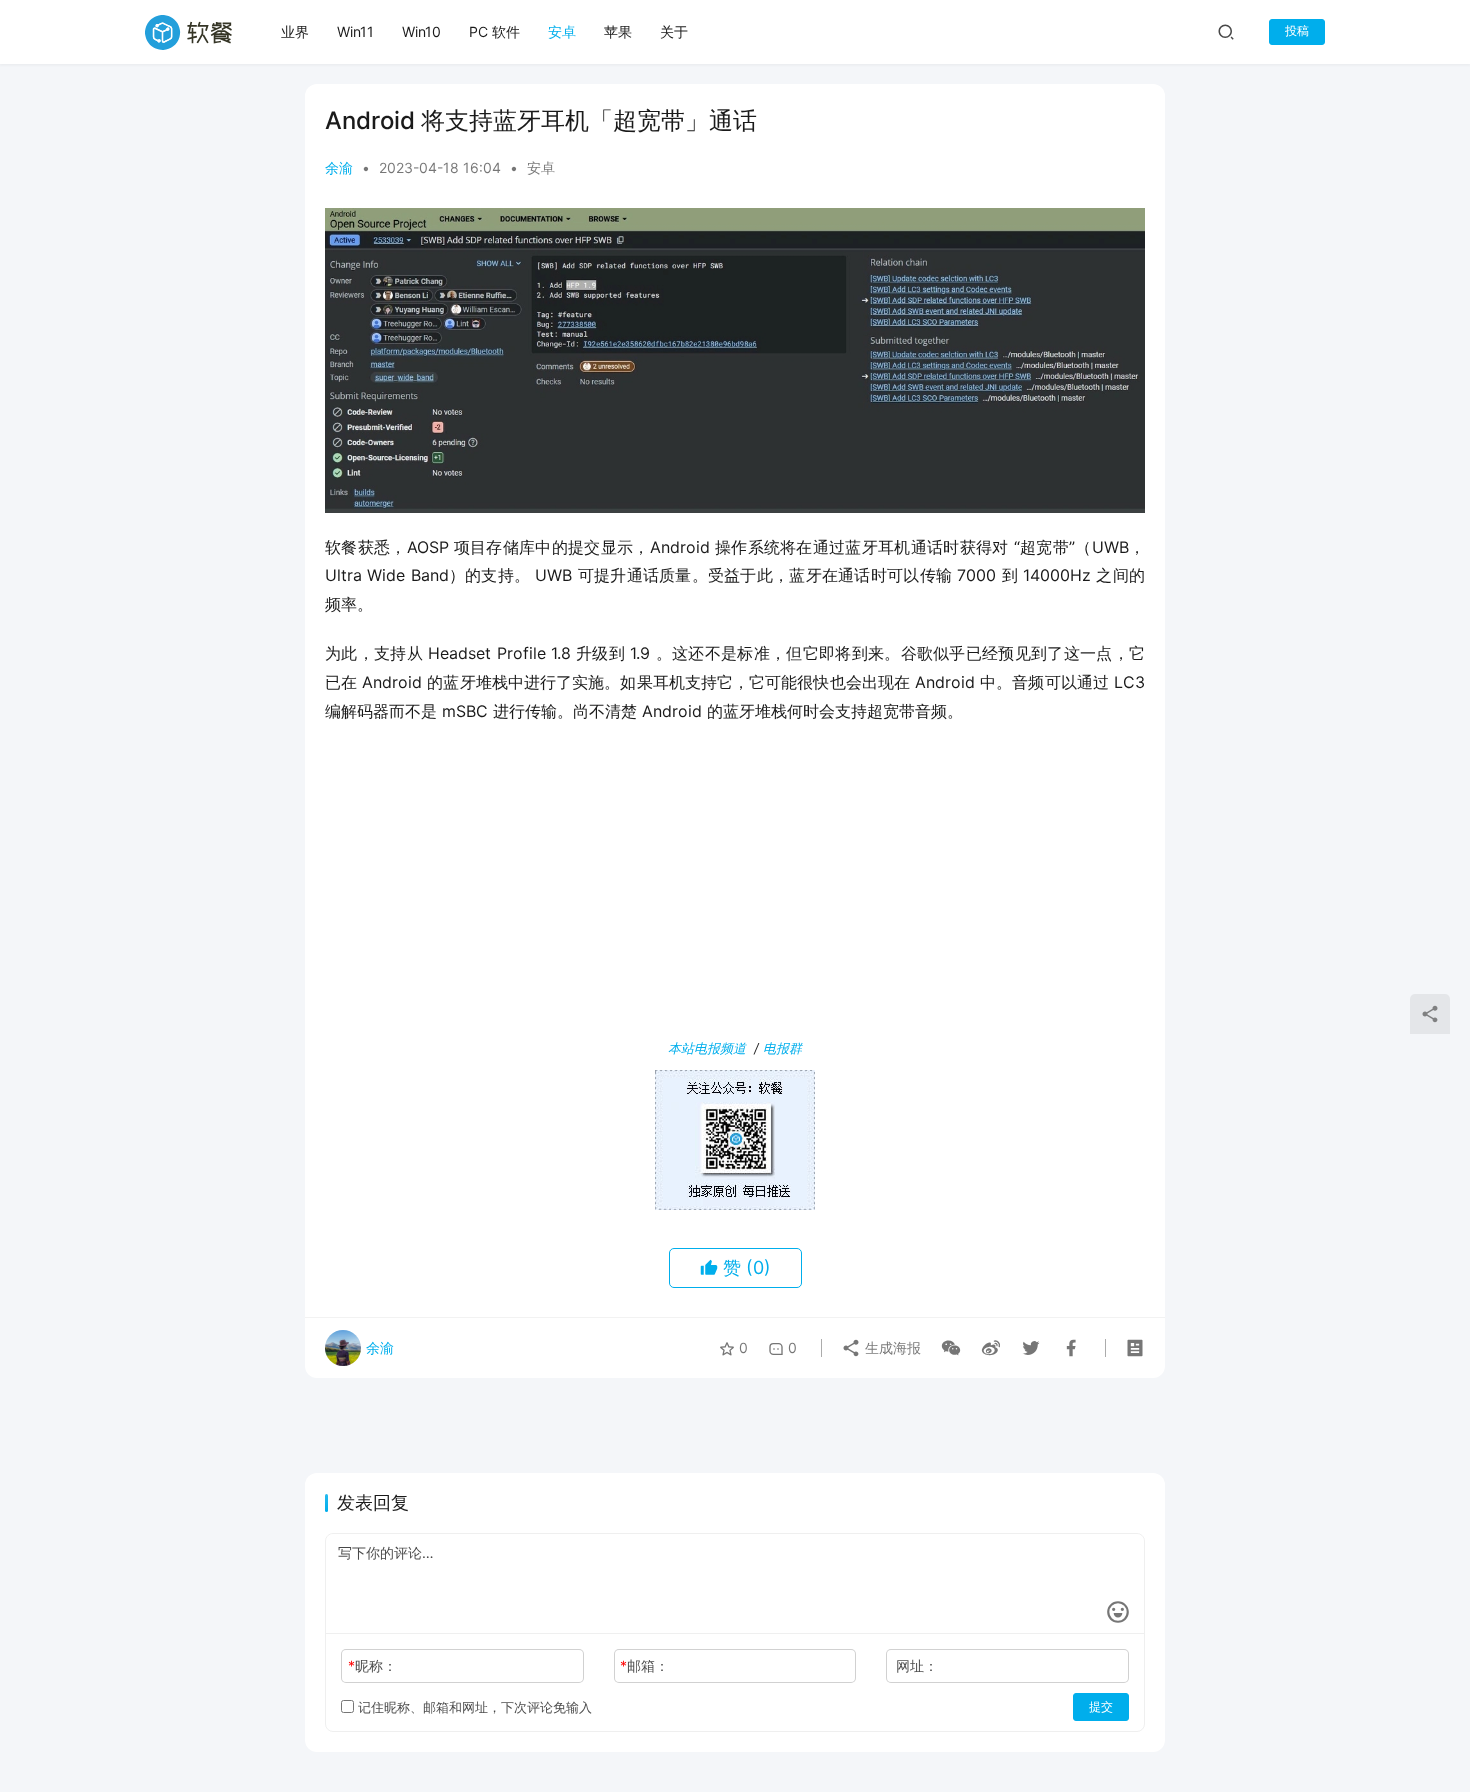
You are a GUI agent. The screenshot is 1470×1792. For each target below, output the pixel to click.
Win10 (421, 31)
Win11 (355, 31)
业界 (295, 31)
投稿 (1297, 30)
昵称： (372, 1665)
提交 (1101, 1706)
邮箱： (644, 1665)
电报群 (782, 1048)
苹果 (618, 31)
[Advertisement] (735, 885)
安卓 (562, 31)
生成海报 (891, 1347)
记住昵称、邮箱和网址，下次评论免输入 (473, 1707)
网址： (917, 1665)
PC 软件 (494, 31)
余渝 (339, 167)
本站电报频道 (707, 1048)
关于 (674, 31)
